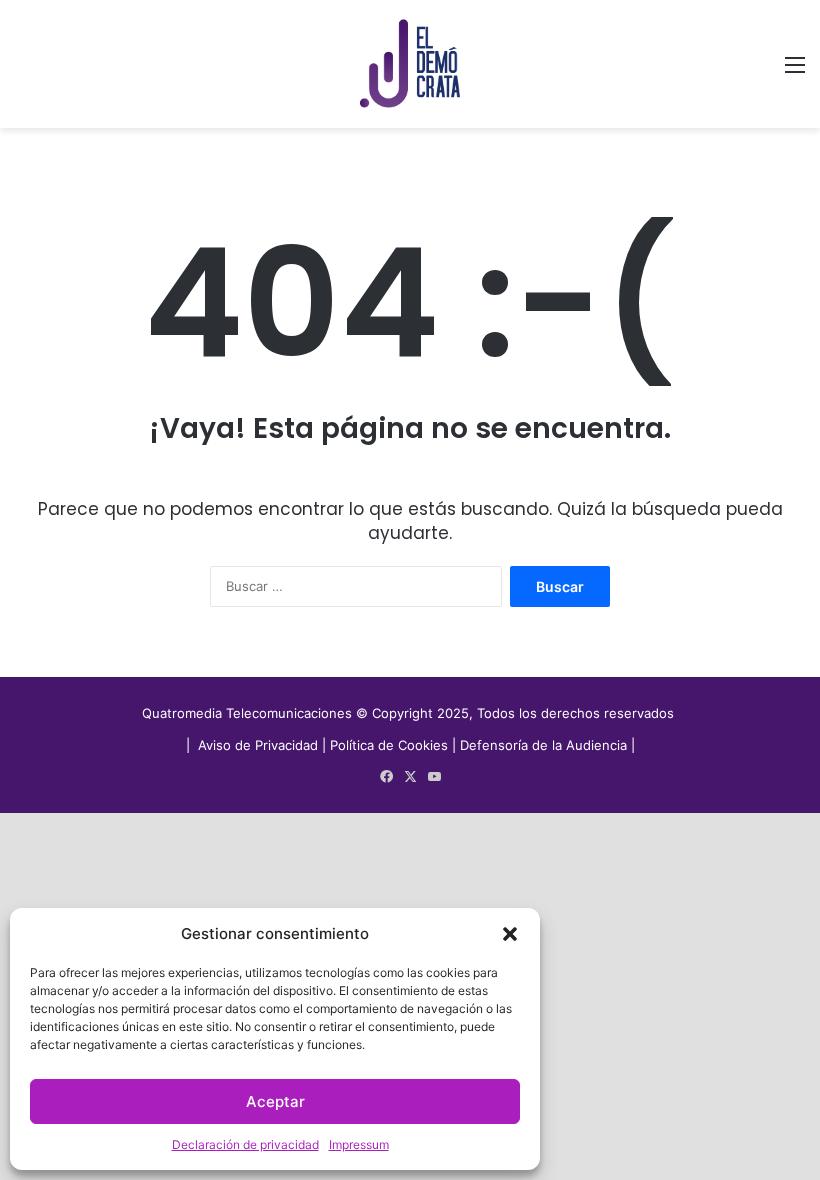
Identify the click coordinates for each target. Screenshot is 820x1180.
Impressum (359, 1144)
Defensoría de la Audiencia (543, 745)
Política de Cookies (389, 745)
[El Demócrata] (410, 64)
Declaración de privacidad (245, 1144)
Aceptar (275, 1101)
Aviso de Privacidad (260, 745)
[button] (510, 934)
